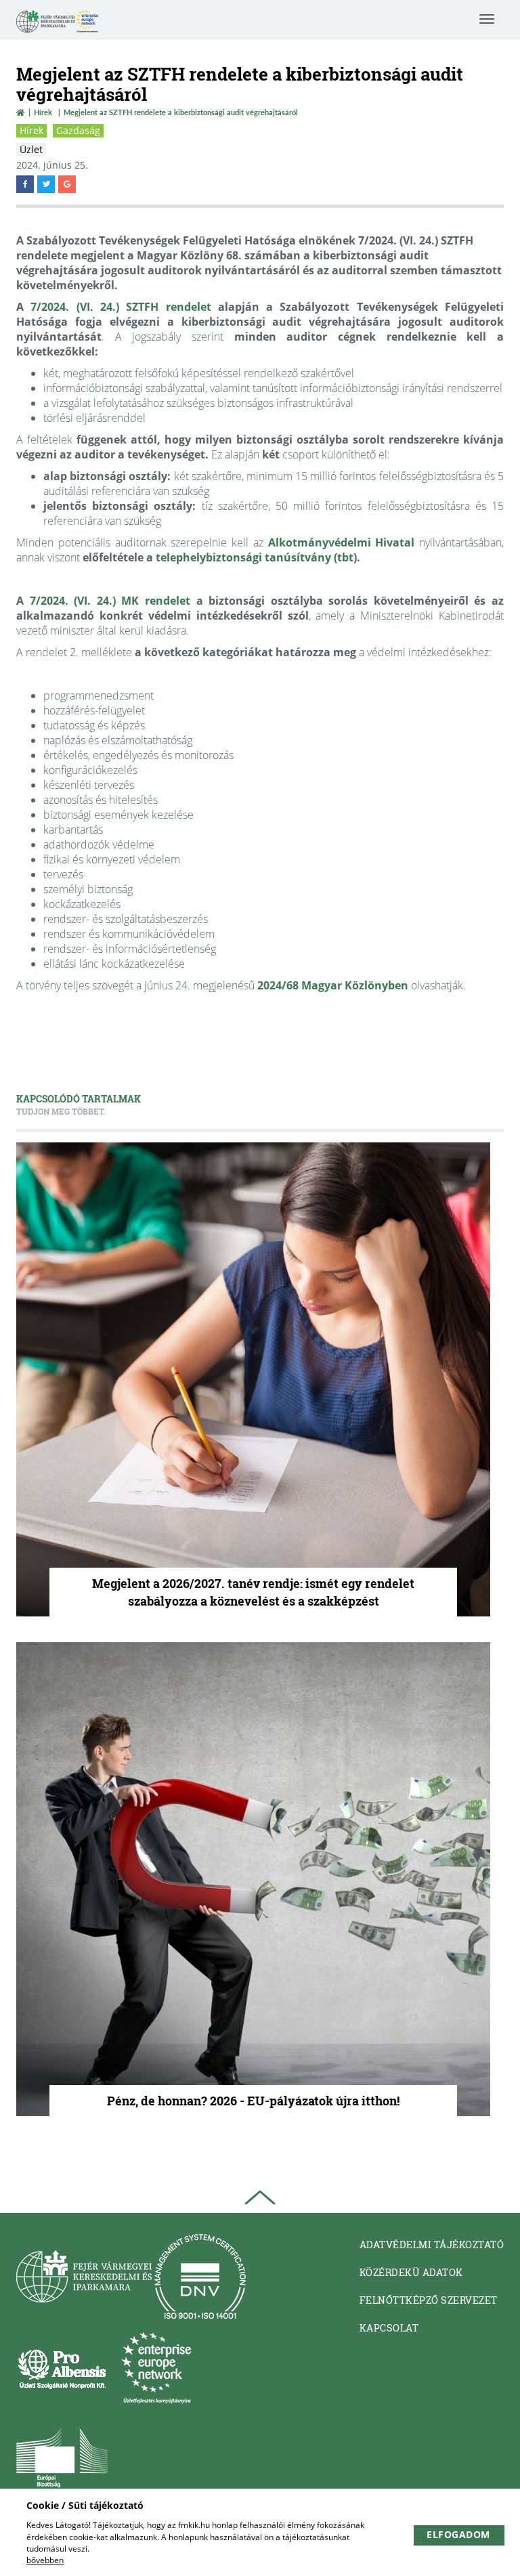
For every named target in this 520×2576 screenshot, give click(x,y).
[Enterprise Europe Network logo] (156, 2368)
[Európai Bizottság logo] (62, 2459)
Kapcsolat (389, 2328)
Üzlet (31, 149)
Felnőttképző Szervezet (429, 2300)
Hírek (43, 112)
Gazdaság (78, 130)
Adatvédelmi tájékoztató (432, 2245)
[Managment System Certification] (200, 2276)
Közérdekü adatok (411, 2272)
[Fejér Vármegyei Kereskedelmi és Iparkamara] (57, 23)
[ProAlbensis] (62, 2368)
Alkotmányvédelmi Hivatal (342, 542)
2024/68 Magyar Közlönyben (333, 985)
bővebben (45, 2560)
